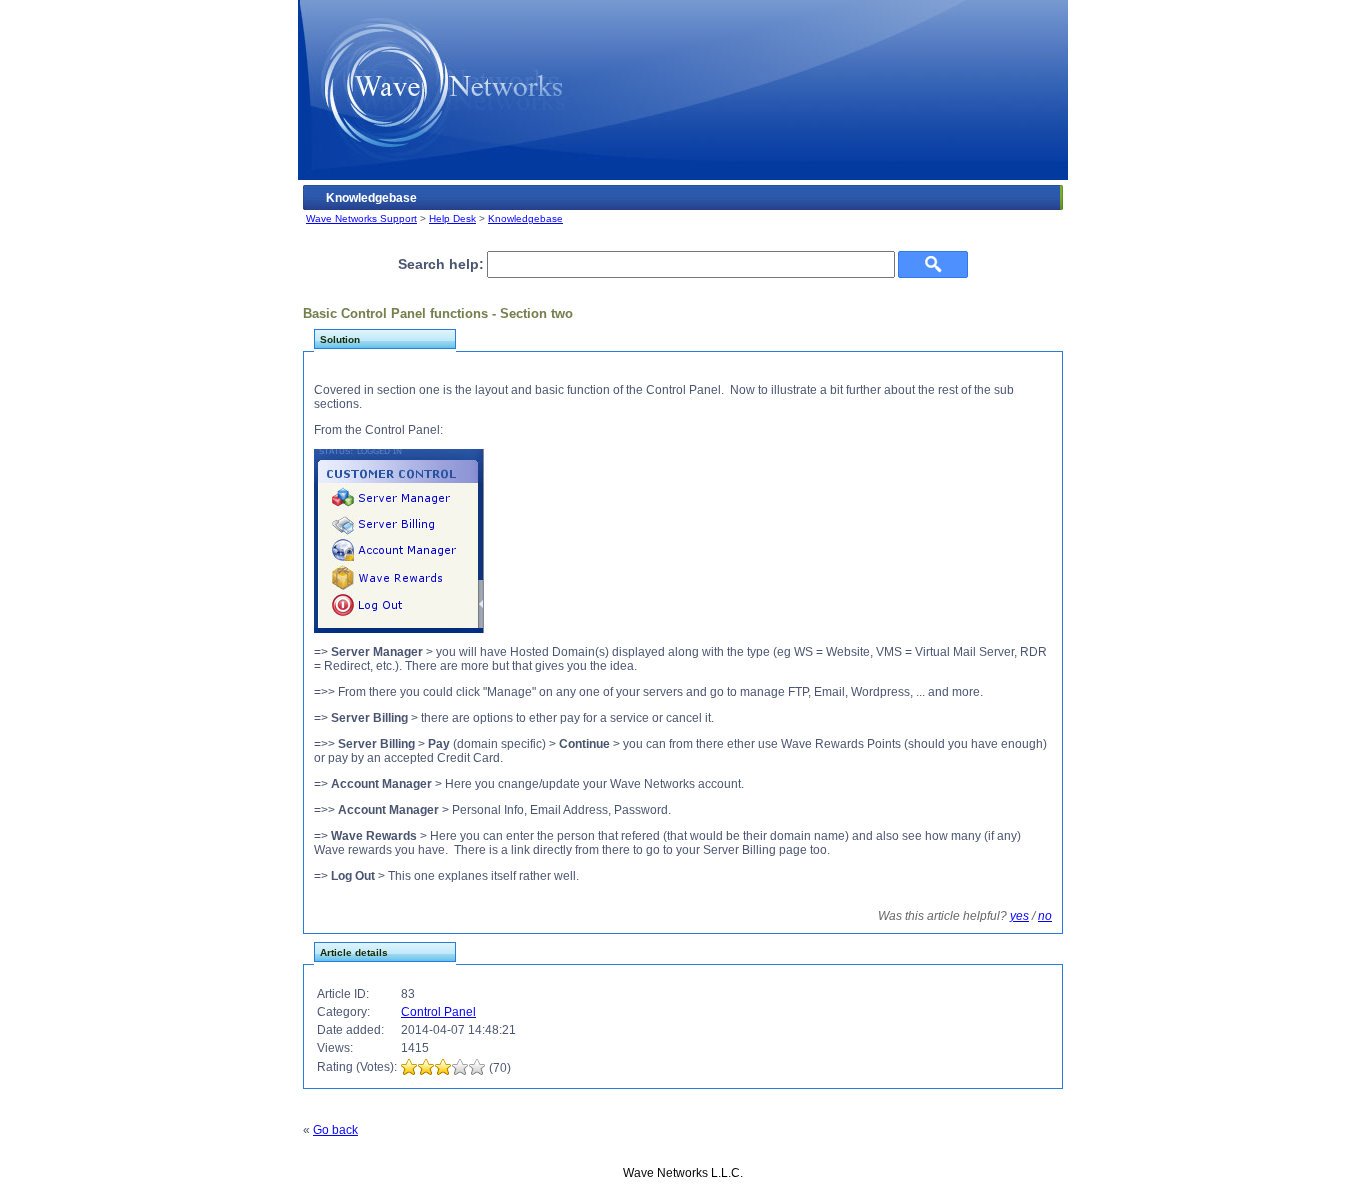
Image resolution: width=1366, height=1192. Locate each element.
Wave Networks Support (361, 218)
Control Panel (438, 1012)
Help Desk (452, 218)
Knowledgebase (525, 218)
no (1045, 916)
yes (1019, 916)
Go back (335, 1130)
